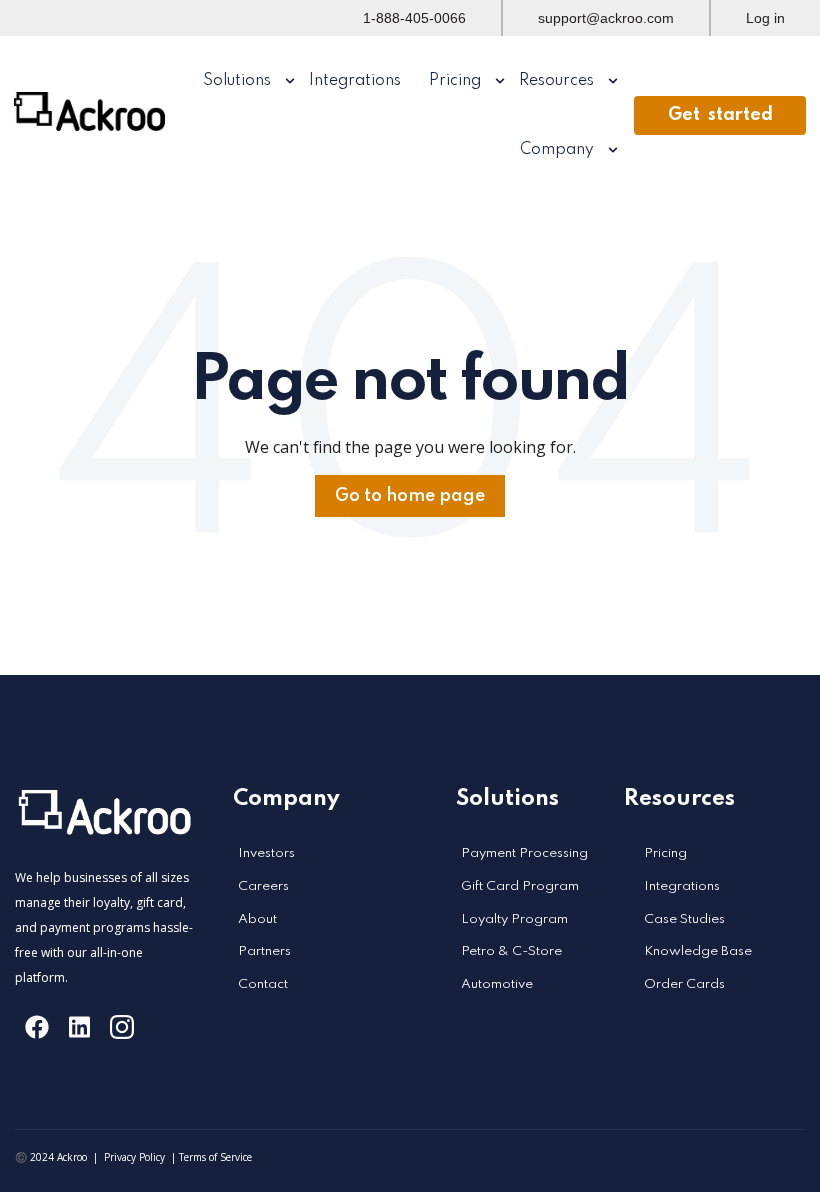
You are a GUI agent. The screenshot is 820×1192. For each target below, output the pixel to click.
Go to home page (410, 496)
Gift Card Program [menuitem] (520, 886)
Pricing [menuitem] (665, 853)
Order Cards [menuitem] (684, 984)
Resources (556, 81)
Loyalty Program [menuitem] (514, 919)
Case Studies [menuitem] (684, 919)
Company (557, 150)
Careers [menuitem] (263, 886)
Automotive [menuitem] (497, 984)
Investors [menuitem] (266, 853)
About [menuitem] (257, 919)
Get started (720, 115)
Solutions (237, 81)
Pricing (455, 81)
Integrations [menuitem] (682, 886)
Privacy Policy (134, 1157)
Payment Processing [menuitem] (524, 853)
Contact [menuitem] (263, 984)
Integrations (355, 81)
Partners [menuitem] (264, 951)
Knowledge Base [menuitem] (698, 951)
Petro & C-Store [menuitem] (511, 951)
